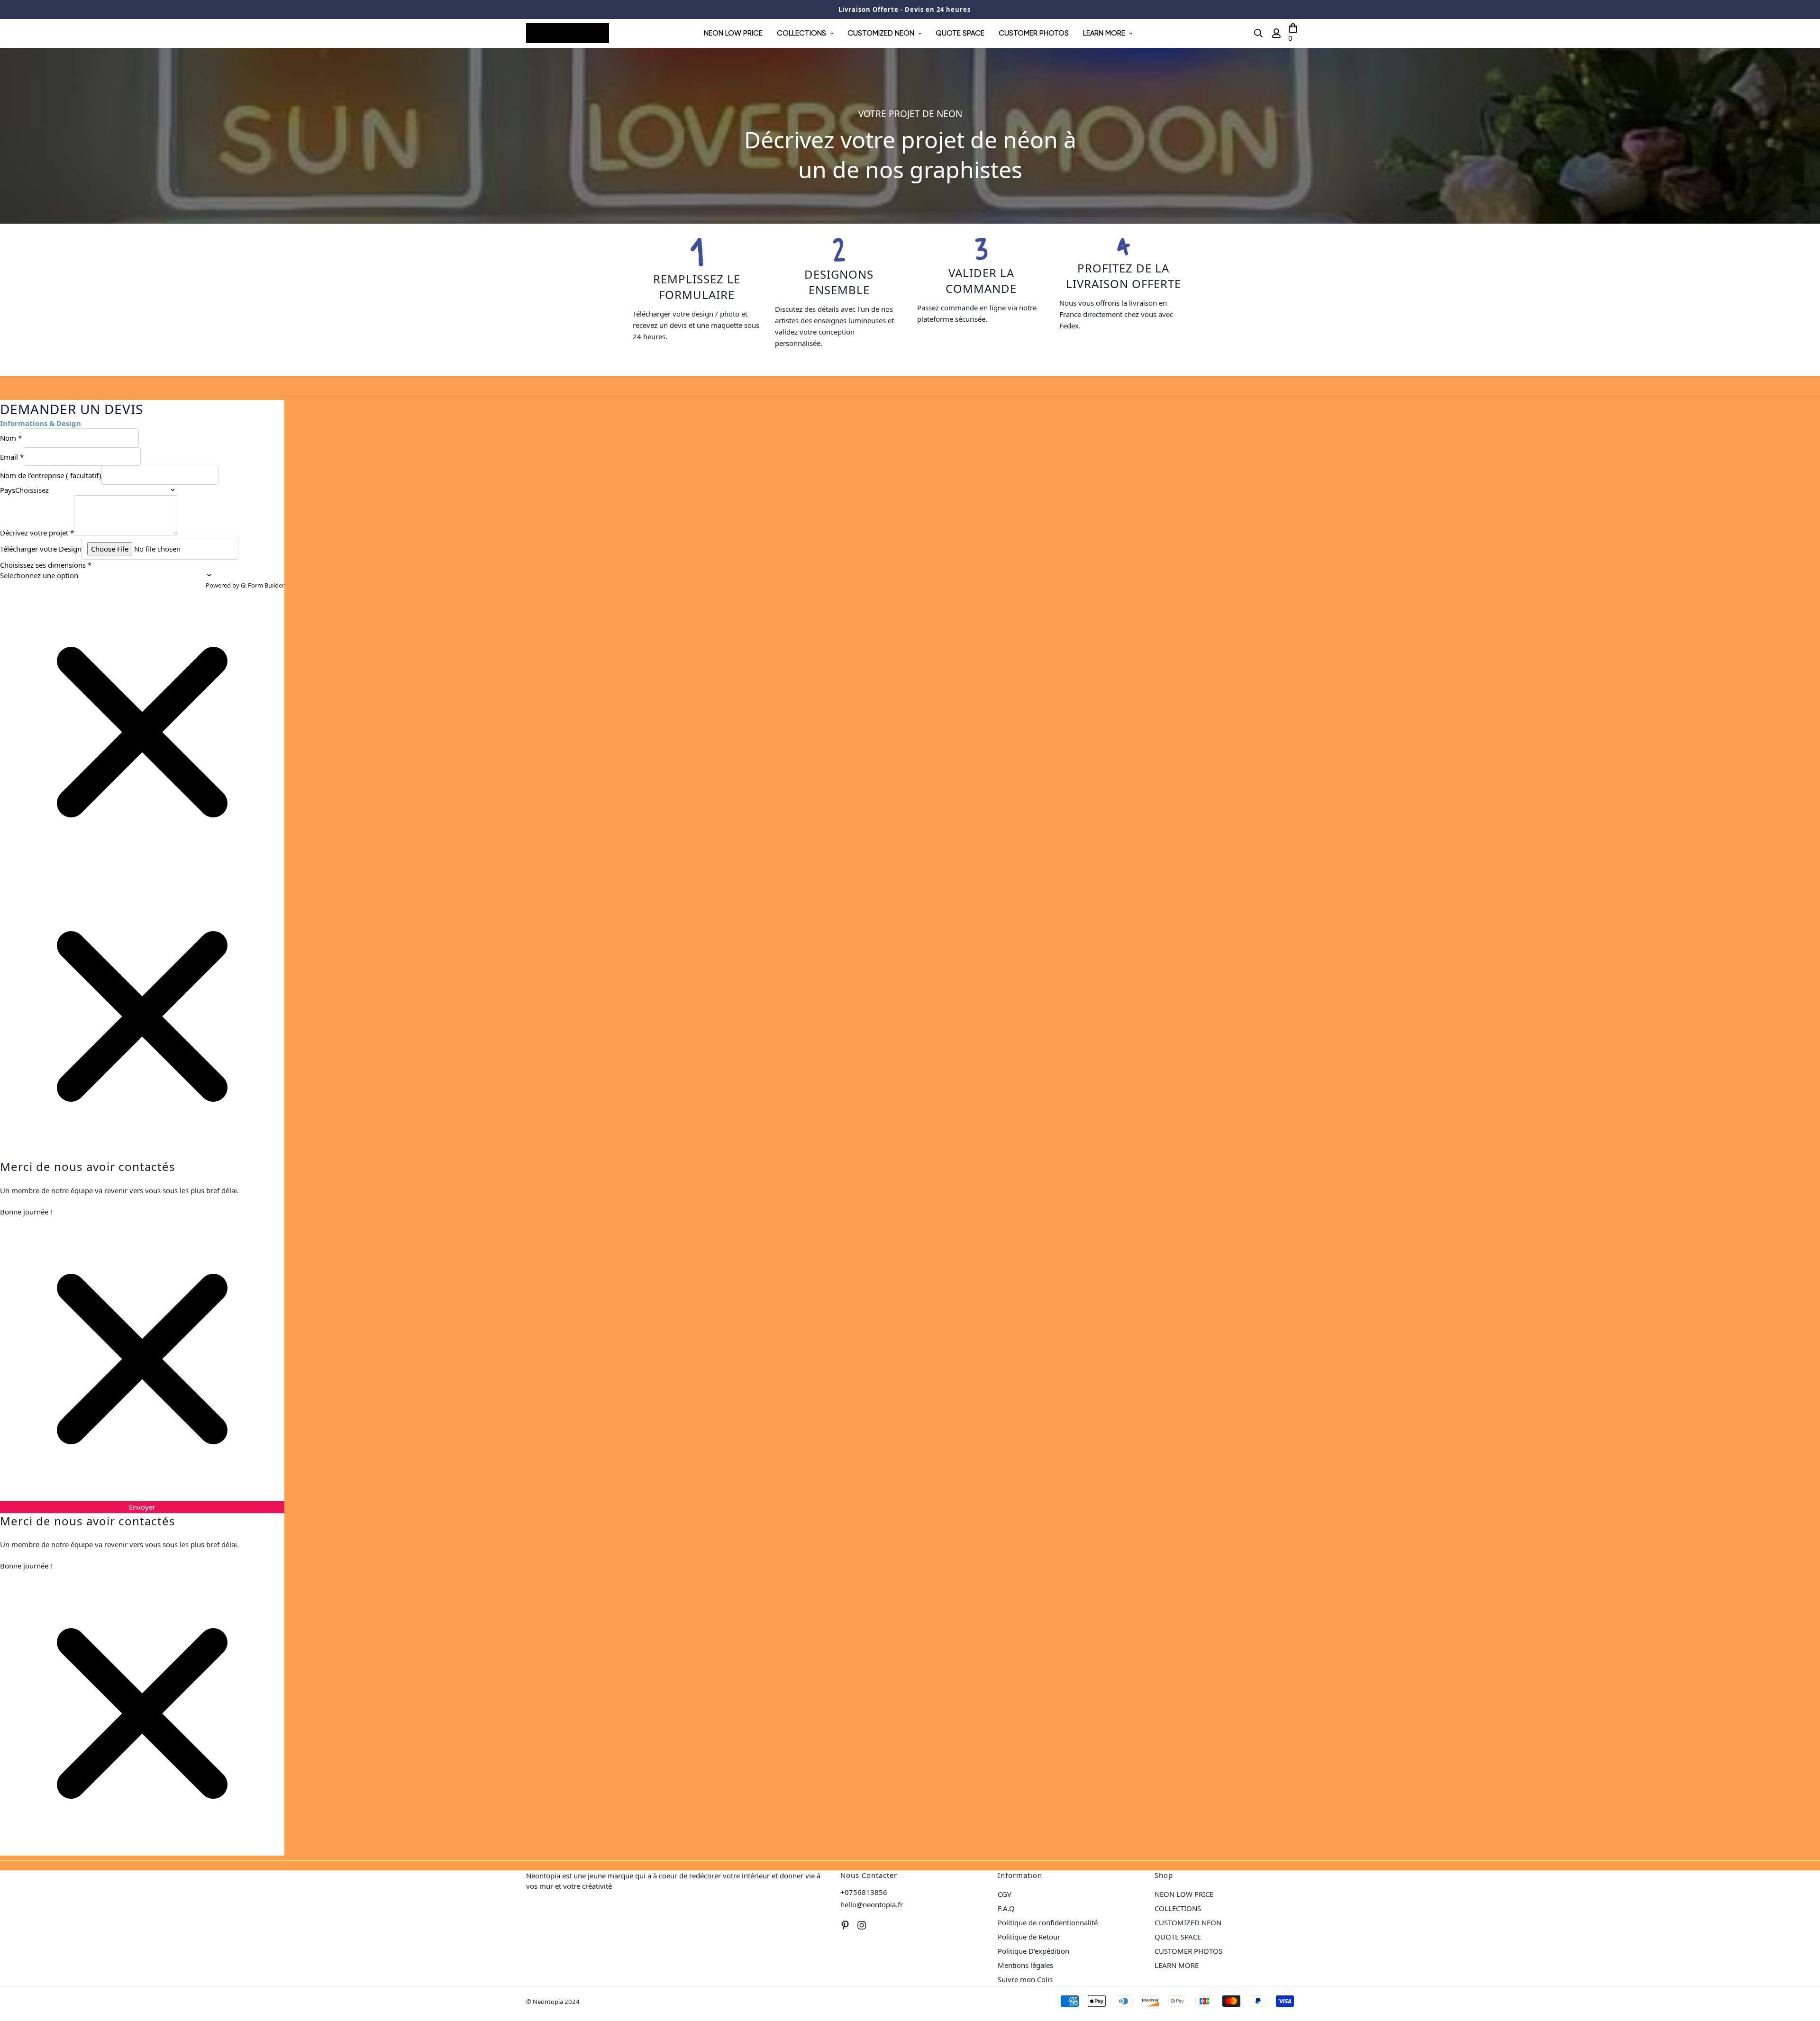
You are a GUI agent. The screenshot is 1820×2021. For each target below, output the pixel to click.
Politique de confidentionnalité (1048, 1922)
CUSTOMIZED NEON (881, 33)
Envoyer (142, 1507)
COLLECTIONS (801, 33)
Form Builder (266, 585)
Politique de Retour (1029, 1937)
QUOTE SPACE (960, 33)
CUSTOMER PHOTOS (1034, 33)
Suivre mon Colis (1025, 1979)
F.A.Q (1006, 1908)
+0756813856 (864, 1892)
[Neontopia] (568, 33)
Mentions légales (1025, 1965)
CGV (1005, 1894)
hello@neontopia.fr (872, 1904)
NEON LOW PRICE (733, 33)
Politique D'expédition (1033, 1951)
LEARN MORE (1104, 33)
